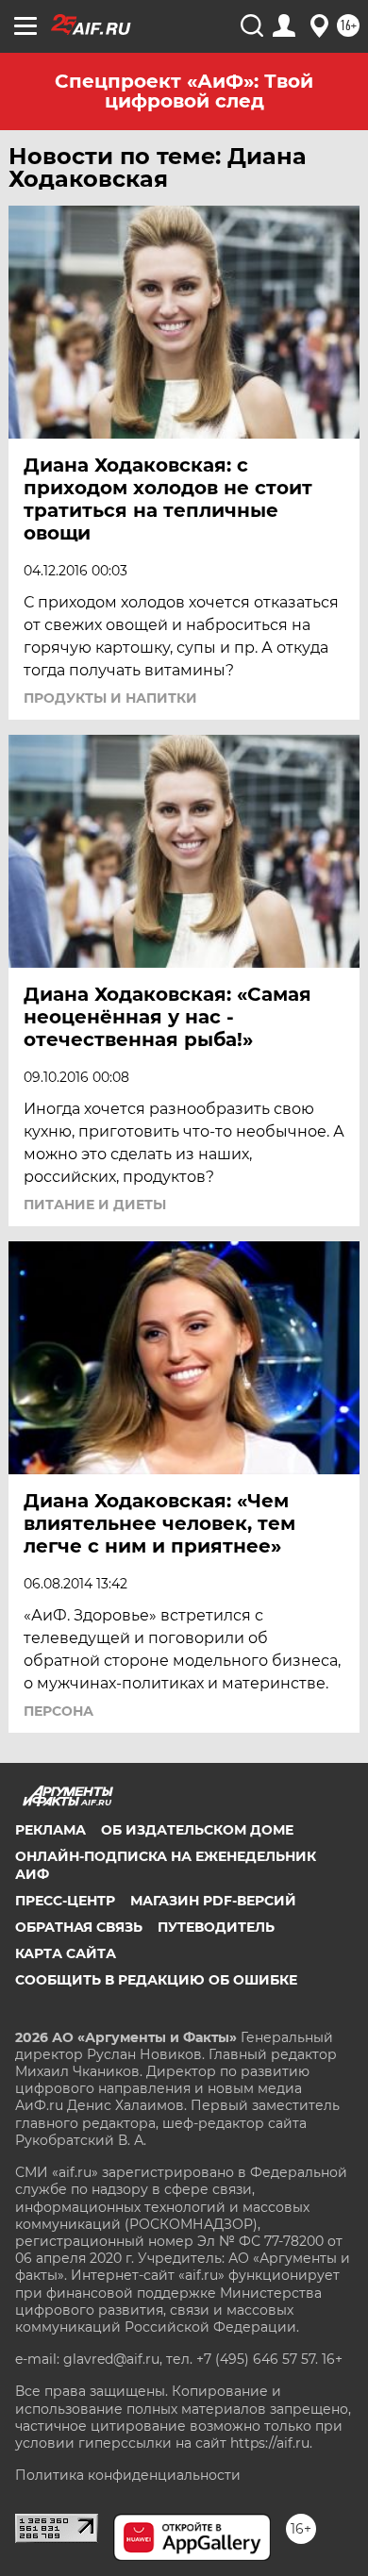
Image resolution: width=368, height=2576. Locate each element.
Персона (59, 1711)
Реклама (50, 1830)
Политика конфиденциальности (128, 2475)
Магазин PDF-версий (213, 1901)
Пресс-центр (65, 1901)
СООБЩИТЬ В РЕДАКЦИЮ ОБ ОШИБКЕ (156, 1980)
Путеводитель (216, 1927)
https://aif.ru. (271, 2443)
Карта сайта (66, 1953)
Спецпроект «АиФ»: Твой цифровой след (184, 91)
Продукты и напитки (110, 698)
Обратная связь (79, 1927)
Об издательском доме (197, 1830)
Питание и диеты (95, 1205)
